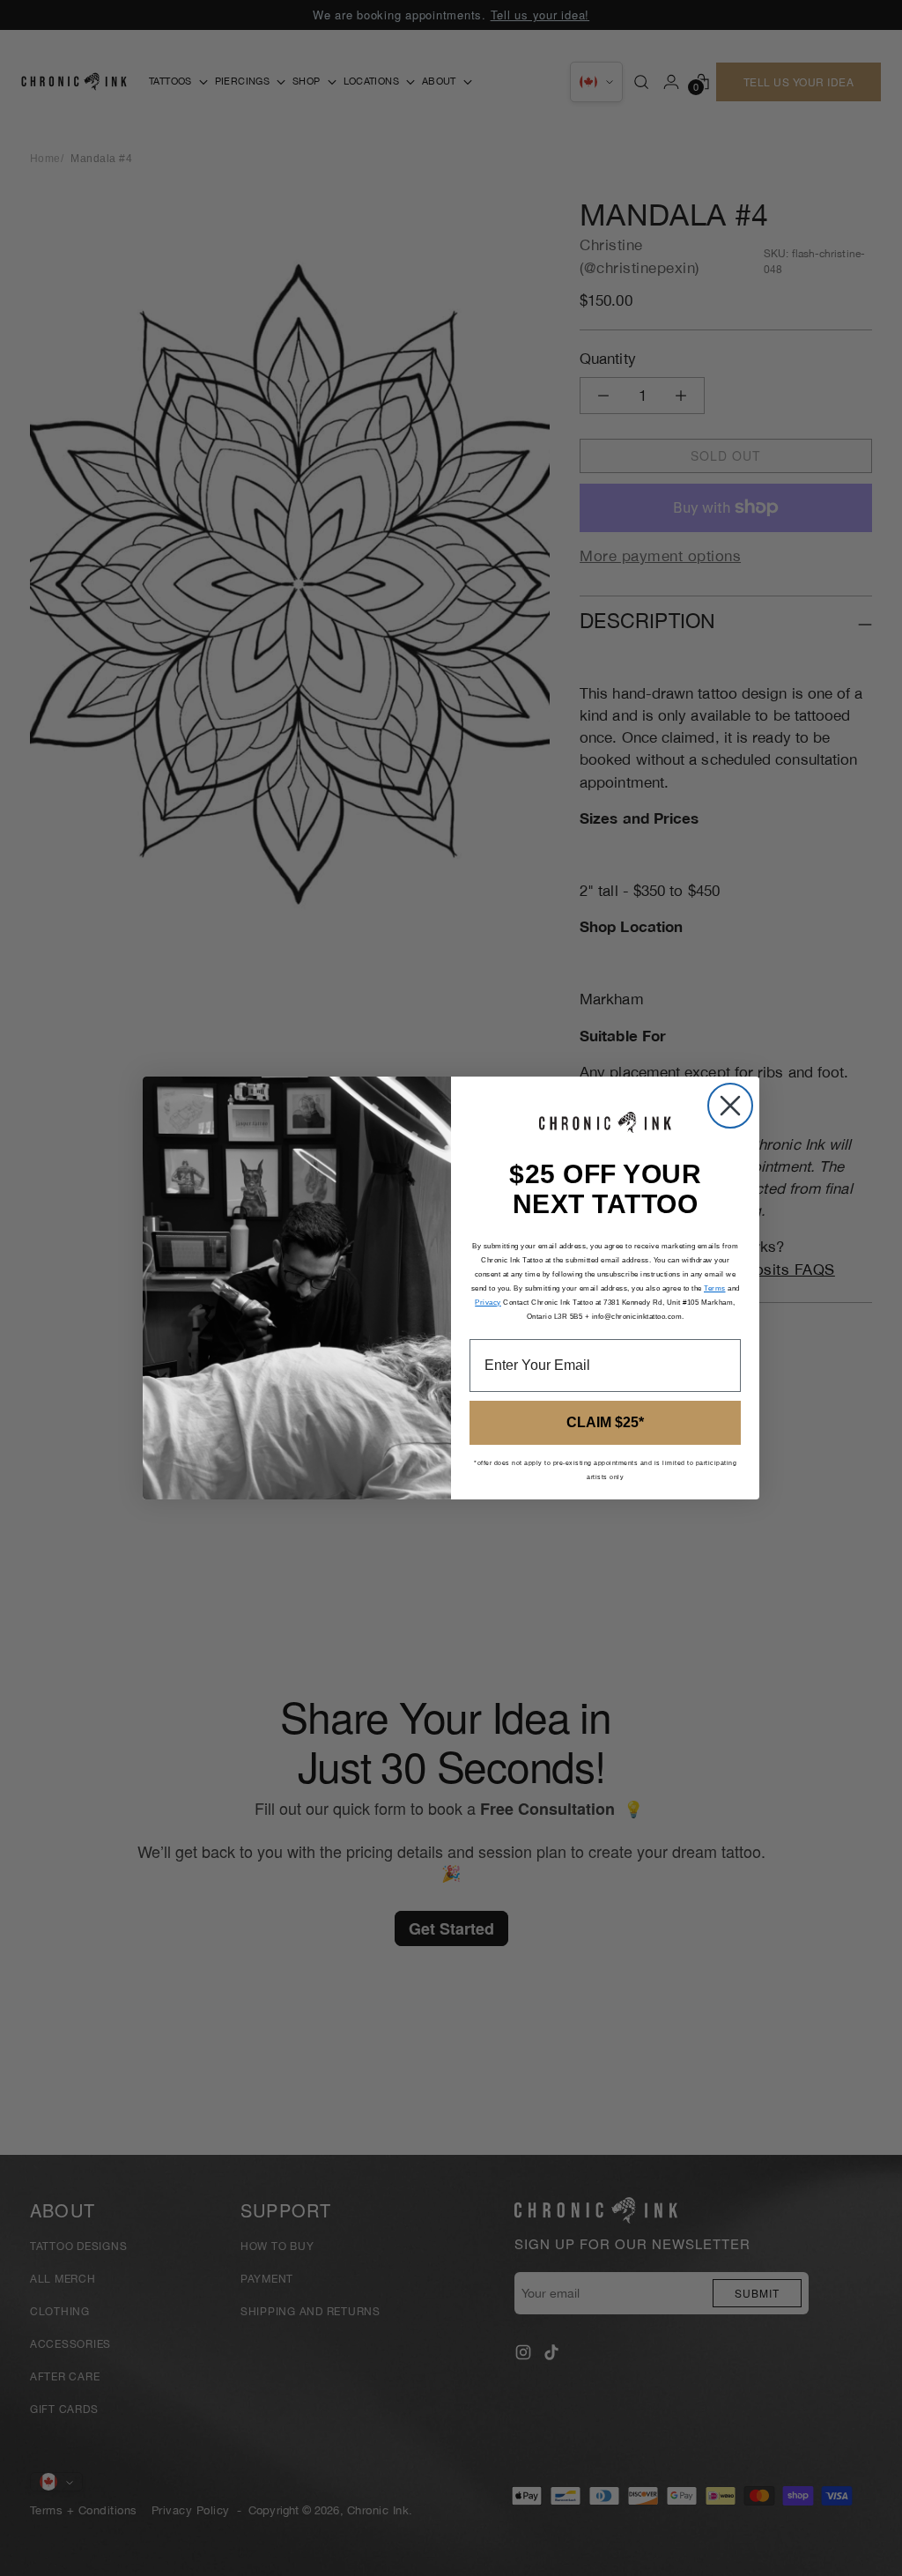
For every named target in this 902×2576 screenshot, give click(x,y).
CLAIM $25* (605, 1422)
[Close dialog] (730, 1106)
